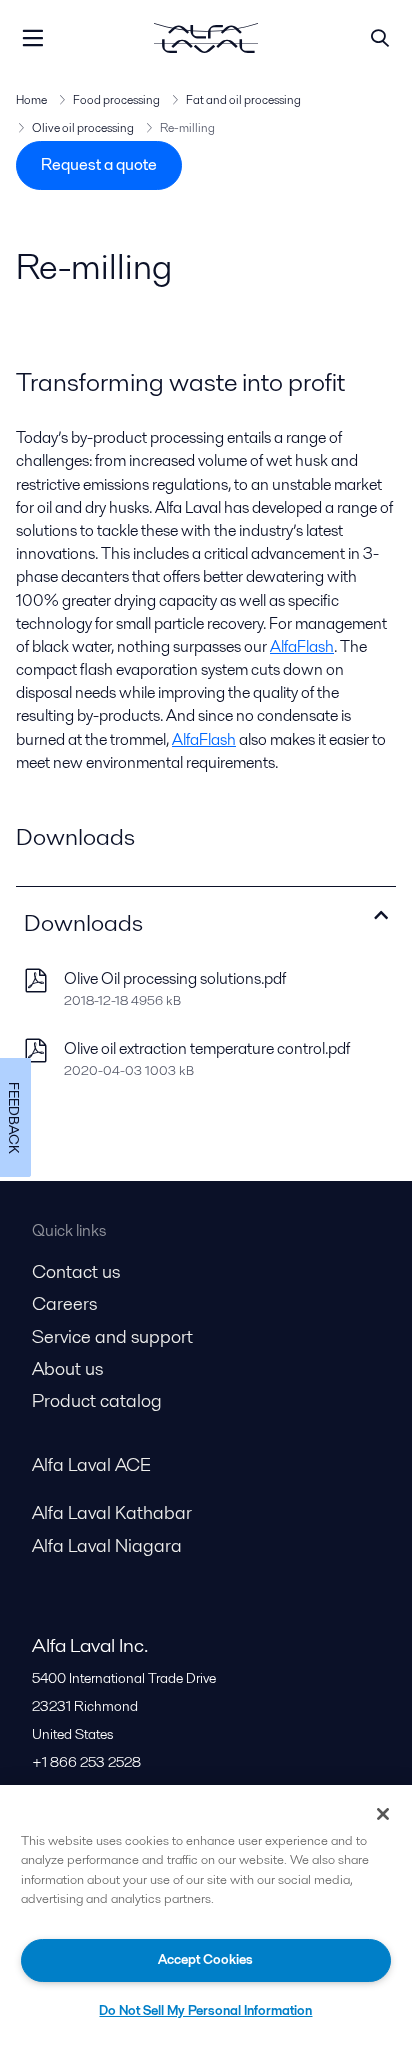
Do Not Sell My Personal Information (205, 2010)
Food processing (116, 99)
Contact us (76, 1271)
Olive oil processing (83, 127)
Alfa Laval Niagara (107, 1545)
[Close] (383, 1814)
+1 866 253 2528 (86, 1762)
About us (67, 1368)
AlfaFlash (302, 646)
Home (31, 99)
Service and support (112, 1336)
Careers (64, 1303)
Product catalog (97, 1400)
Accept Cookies (205, 1959)
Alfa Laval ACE (91, 1464)
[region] (206, 1916)
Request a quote (99, 164)
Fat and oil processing (243, 99)
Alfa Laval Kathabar (112, 1512)
